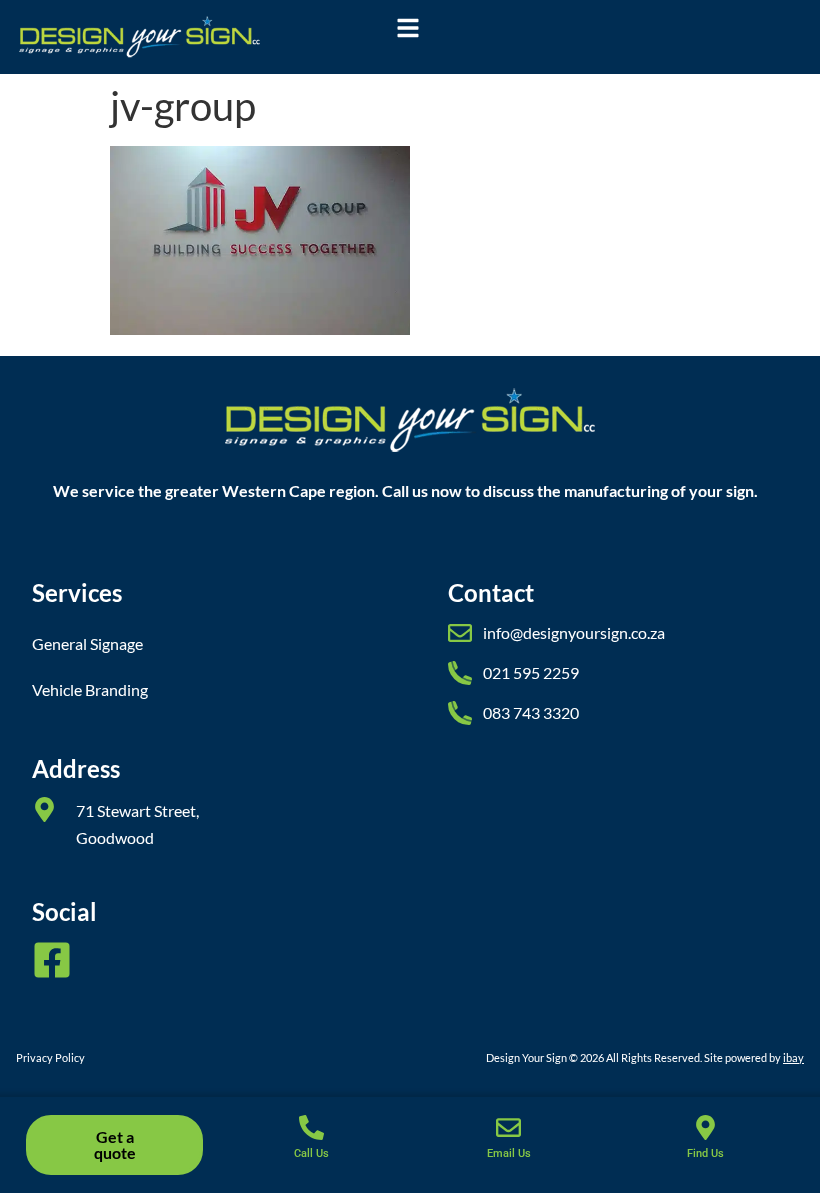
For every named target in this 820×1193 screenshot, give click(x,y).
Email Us (509, 1153)
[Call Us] (311, 1127)
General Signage (87, 643)
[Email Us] (508, 1127)
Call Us (311, 1153)
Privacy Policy (50, 1057)
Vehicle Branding (90, 689)
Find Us (705, 1153)
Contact (491, 592)
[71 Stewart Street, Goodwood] (44, 809)
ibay (793, 1057)
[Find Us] (705, 1127)
